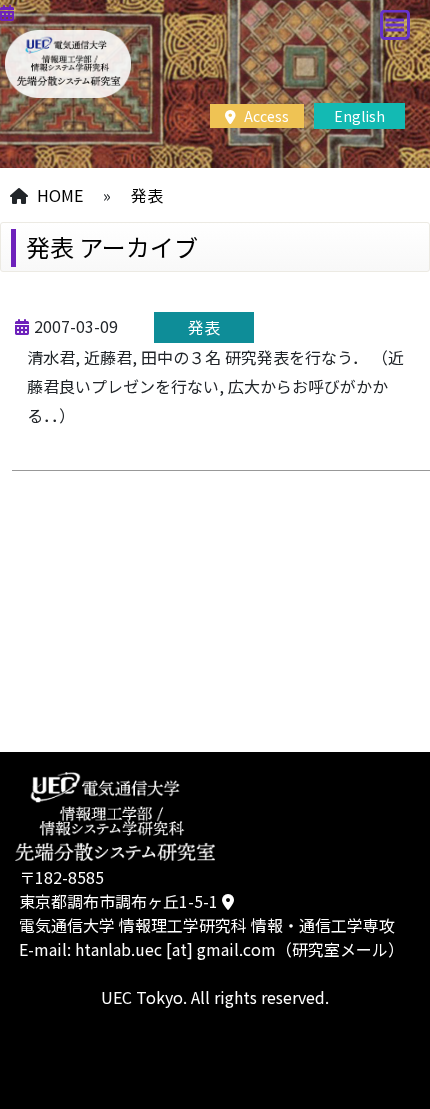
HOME (60, 195)
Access (265, 116)
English (359, 116)
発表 (147, 195)
